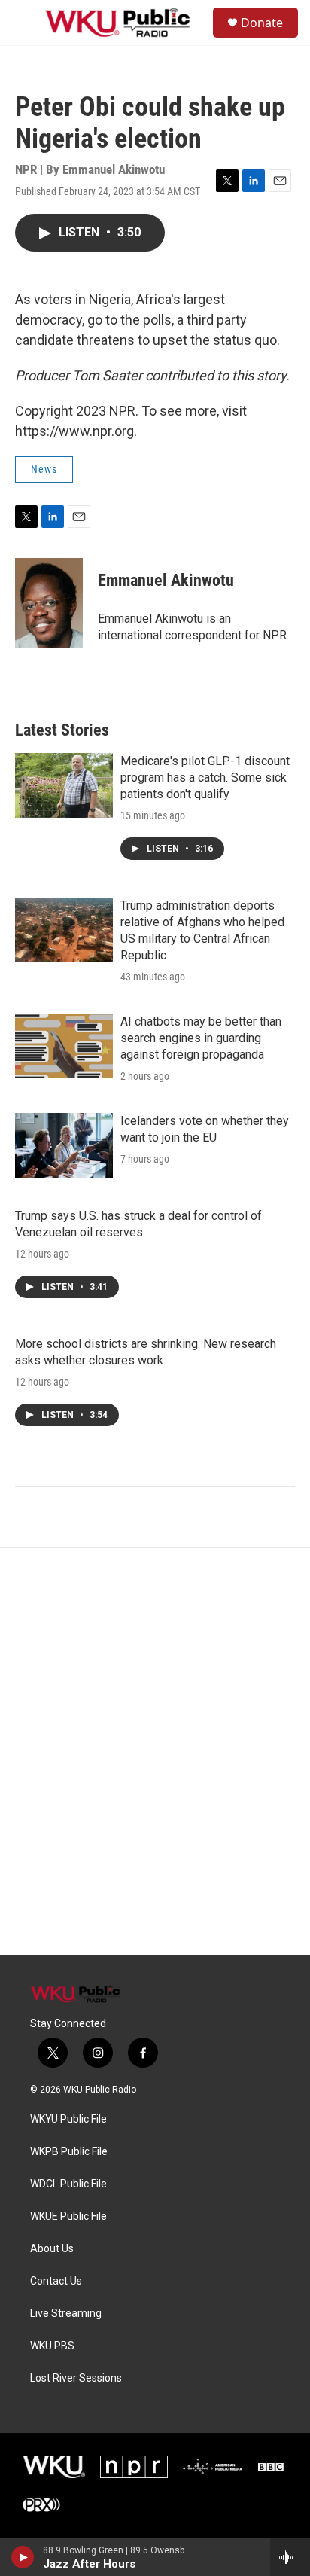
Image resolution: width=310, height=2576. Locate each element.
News (44, 469)
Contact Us (56, 2281)
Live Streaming (66, 2314)
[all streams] (290, 2557)
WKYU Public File (68, 2119)
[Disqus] (155, 1751)
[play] (23, 2557)
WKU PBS (52, 2346)
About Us (52, 2249)
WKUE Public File (68, 2216)
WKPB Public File (69, 2152)
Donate (262, 23)
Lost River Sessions (76, 2378)
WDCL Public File (68, 2184)
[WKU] (54, 2467)
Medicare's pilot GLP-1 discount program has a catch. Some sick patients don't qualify (205, 777)
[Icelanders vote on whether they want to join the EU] (64, 1145)
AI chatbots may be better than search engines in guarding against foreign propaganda (201, 1038)
